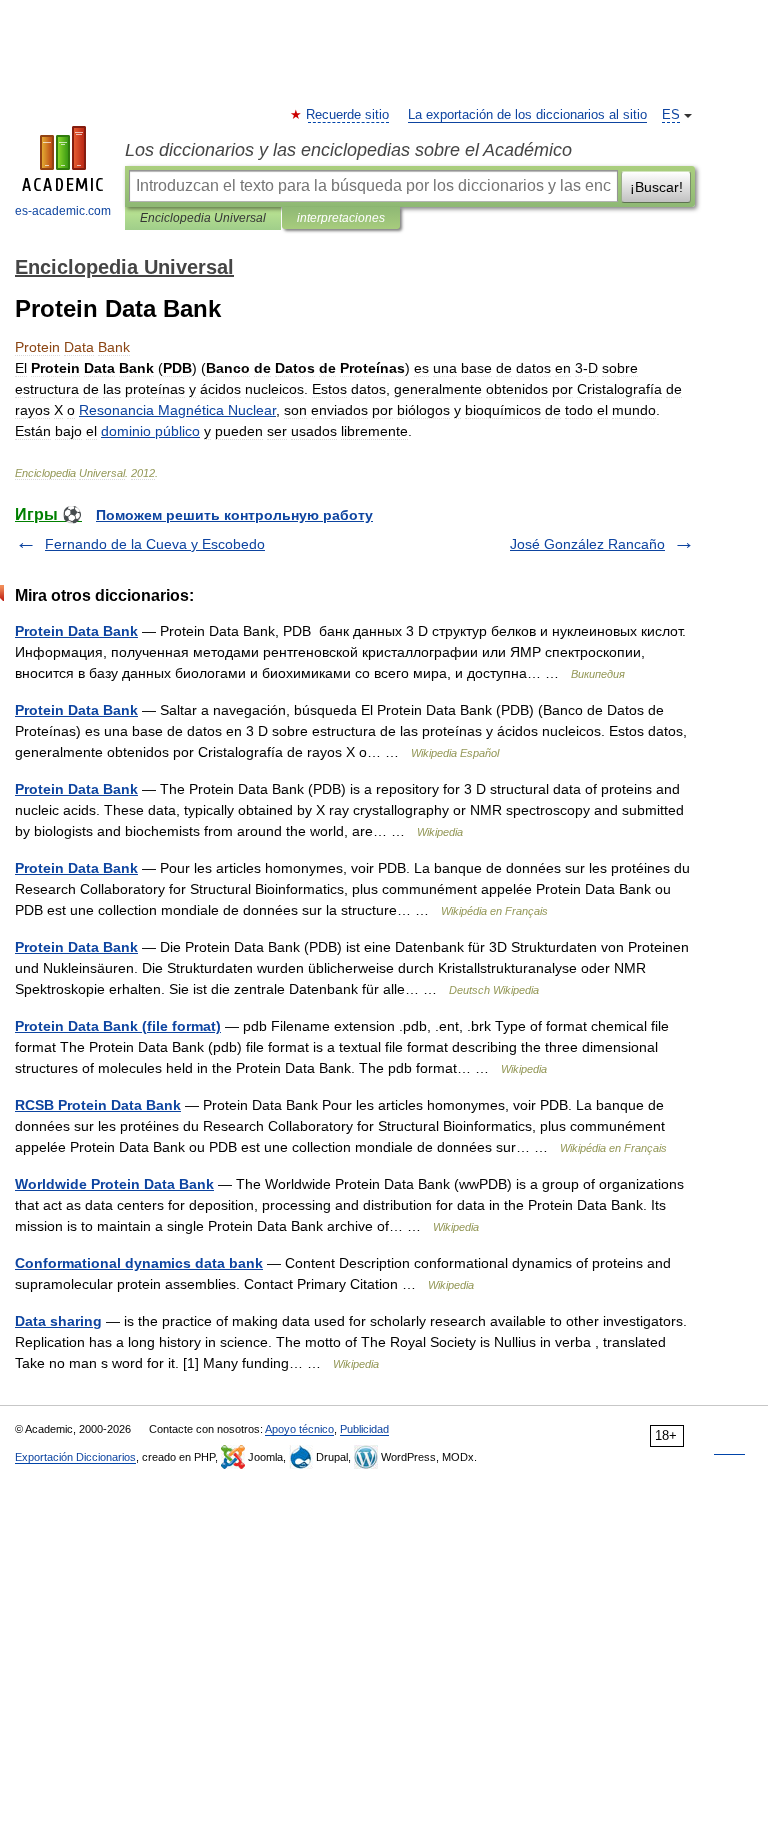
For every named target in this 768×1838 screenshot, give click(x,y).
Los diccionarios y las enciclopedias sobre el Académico (348, 150)
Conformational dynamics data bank (139, 1263)
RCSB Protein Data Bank (98, 1105)
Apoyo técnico (299, 1429)
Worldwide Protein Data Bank (114, 1184)
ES (671, 115)
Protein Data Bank (76, 631)
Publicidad (364, 1429)
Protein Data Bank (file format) (118, 1026)
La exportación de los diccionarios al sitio (527, 115)
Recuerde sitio (348, 115)
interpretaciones (341, 218)
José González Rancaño (587, 544)
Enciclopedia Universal (203, 218)
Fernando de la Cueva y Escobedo (155, 544)
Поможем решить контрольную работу (234, 515)
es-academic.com (63, 211)
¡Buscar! (656, 187)
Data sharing (58, 1321)
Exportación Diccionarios (75, 1457)
